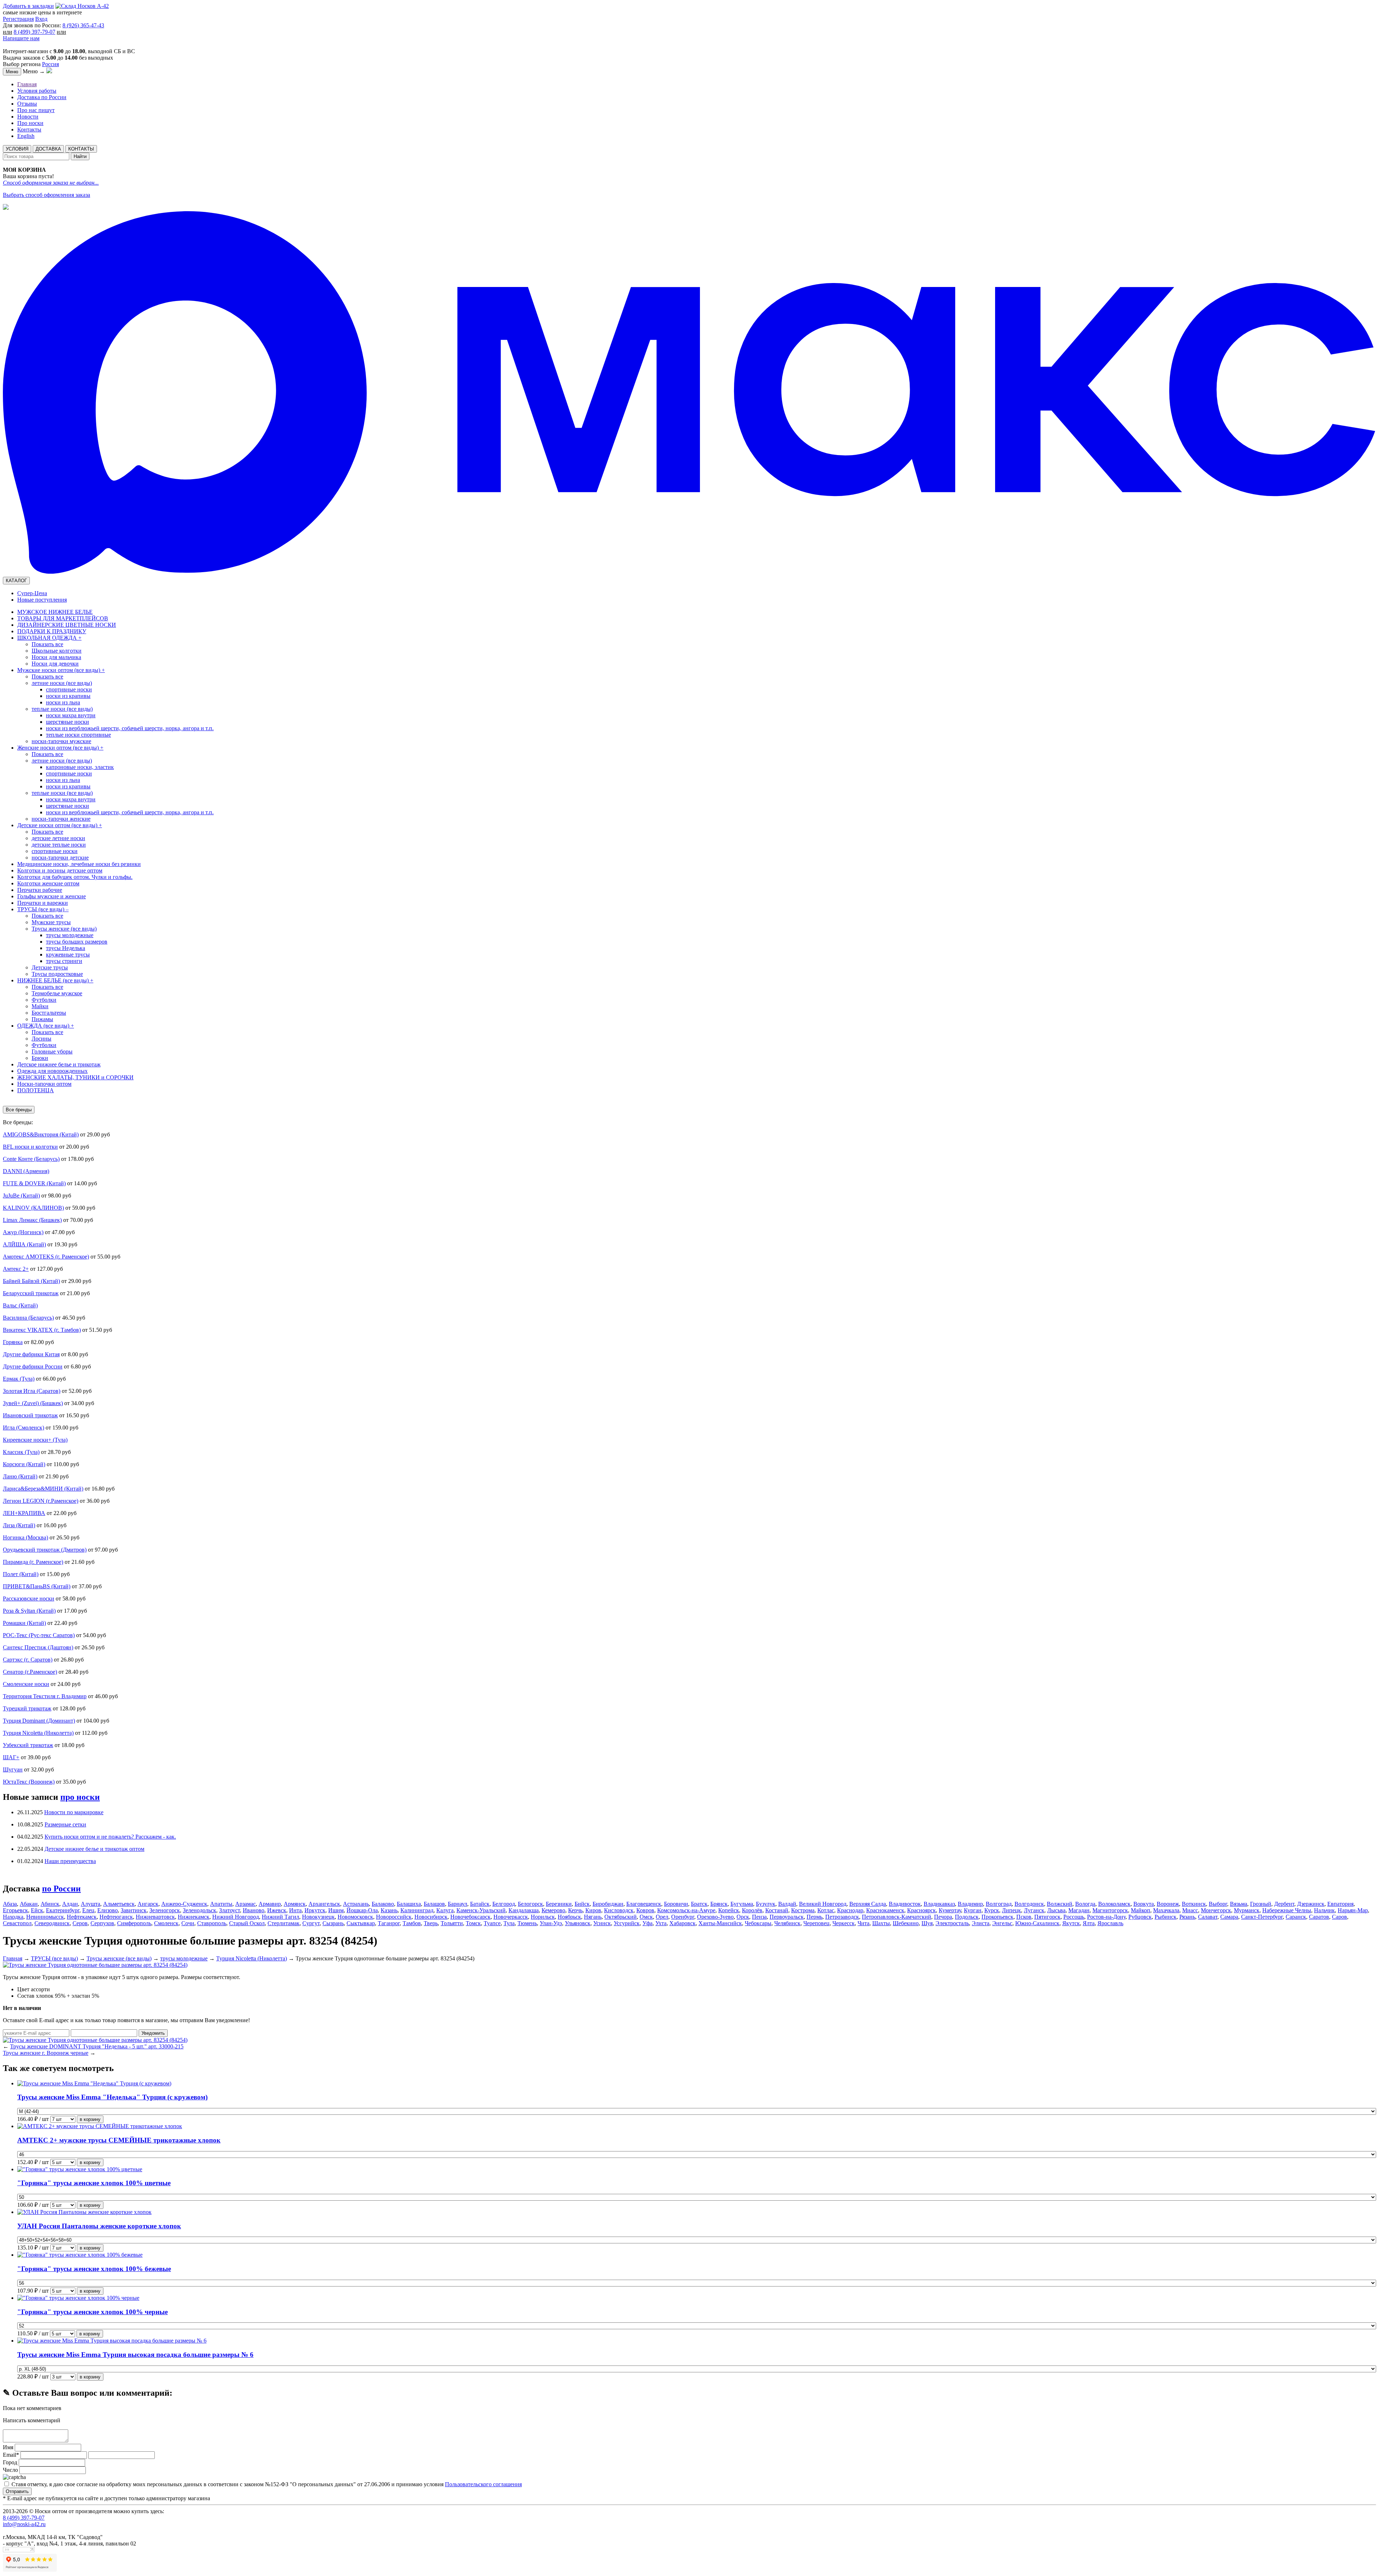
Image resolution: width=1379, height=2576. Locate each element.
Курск (992, 1910)
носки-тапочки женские (61, 819)
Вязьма (1239, 1904)
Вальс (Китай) (20, 1305)
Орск (743, 1917)
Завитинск (134, 1910)
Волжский (1060, 1904)
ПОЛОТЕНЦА (36, 1090)
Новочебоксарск (470, 1917)
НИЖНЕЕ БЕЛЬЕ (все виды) (55, 980)
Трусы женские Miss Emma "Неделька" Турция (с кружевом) (112, 2097)
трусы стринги (64, 961)
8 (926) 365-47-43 (83, 25)
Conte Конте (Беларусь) (31, 1159)
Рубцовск (1140, 1917)
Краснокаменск (885, 1910)
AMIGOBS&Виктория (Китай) (41, 1134)
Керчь (575, 1910)
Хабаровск (682, 1923)
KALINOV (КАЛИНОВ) (33, 1208)
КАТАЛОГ (16, 581)
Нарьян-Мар (1353, 1910)
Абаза (10, 1904)
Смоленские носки (26, 1684)
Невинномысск (45, 1917)
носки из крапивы (68, 696)
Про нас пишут (36, 110)
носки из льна (63, 702)
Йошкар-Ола (362, 1910)
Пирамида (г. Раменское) (33, 1562)
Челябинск (787, 1923)
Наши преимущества (70, 1861)
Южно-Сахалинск (1037, 1923)
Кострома (803, 1910)
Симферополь (134, 1923)
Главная (27, 84)
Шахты (881, 1923)
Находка (13, 1917)
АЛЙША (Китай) (24, 1244)
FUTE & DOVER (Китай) (34, 1183)
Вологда (1085, 1904)
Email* (11, 2455)
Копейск (729, 1910)
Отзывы (27, 104)
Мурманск (1247, 1910)
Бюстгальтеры (49, 1013)
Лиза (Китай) (19, 1525)
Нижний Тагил (280, 1917)
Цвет (23, 1989)
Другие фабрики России (33, 1366)
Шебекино (906, 1923)
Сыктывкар (361, 1923)
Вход (41, 19)
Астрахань (356, 1904)
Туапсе (492, 1923)
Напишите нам (21, 38)
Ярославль (1110, 1923)
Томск (473, 1923)
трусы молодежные (70, 935)
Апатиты (221, 1904)
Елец (88, 1910)
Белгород (504, 1904)
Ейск (37, 1910)
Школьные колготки (57, 651)
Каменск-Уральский (481, 1910)
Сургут (311, 1923)
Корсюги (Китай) (24, 1464)
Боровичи (676, 1904)
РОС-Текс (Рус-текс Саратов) (39, 1635)
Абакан (29, 1904)
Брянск (719, 1904)
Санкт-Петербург (1262, 1917)
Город (10, 2462)
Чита (863, 1923)
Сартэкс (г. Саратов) (28, 1660)
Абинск (50, 1904)
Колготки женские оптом (48, 883)
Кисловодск (619, 1910)
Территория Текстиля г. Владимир (45, 1696)
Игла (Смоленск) (24, 1428)
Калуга (445, 1910)
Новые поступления (42, 600)
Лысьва (1056, 1910)
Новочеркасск (511, 1917)
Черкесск (844, 1923)
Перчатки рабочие (40, 890)
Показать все (47, 644)
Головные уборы (52, 1051)
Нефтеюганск (116, 1917)
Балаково (383, 1904)
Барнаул (458, 1904)
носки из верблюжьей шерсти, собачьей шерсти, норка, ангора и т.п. (130, 728)
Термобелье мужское (57, 993)
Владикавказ (939, 1904)
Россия (50, 64)
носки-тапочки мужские (61, 741)
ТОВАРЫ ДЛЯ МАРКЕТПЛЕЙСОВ (63, 618)
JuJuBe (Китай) (21, 1196)
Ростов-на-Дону (1106, 1917)
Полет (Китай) (21, 1574)
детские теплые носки (59, 845)
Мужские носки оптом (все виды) (61, 670)
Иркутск (315, 1910)
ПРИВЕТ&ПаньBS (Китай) (37, 1586)
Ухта (661, 1923)
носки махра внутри (71, 715)
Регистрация (18, 19)
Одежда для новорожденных (52, 1071)
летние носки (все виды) (62, 683)
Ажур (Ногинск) (23, 1232)
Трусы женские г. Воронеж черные (46, 2053)
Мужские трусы (51, 922)
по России (61, 1889)
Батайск (480, 1904)
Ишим (336, 1910)
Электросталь (952, 1923)
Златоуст (229, 1910)
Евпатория (1340, 1904)
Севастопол (17, 1923)
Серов (80, 1923)
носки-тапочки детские (60, 858)
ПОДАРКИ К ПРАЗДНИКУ (52, 631)
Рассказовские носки (29, 1599)
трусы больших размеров (77, 942)
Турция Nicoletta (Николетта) (38, 1733)
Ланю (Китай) (20, 1476)
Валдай (787, 1904)
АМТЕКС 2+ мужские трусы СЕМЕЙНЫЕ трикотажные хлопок (119, 2140)
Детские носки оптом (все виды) (60, 825)
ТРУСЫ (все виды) (43, 909)
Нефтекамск (82, 1917)
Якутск (1071, 1923)
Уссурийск (627, 1923)
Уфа (647, 1923)
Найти (80, 156)
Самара (1229, 1917)
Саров (1339, 1917)
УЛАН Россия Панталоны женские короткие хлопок (99, 2226)
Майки (40, 1006)
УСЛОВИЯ (17, 149)
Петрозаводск (842, 1917)
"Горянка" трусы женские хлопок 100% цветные (94, 2183)
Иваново (254, 1910)
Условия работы (37, 91)
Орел (662, 1917)
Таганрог (389, 1923)
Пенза (759, 1917)
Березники (559, 1904)
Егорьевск (15, 1910)
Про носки (30, 123)
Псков (1024, 1917)
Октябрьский (621, 1917)
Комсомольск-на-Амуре (686, 1910)
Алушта (90, 1904)
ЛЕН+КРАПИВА (24, 1513)
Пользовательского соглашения (483, 2484)
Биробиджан (608, 1904)
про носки (80, 1797)
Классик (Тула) (21, 1452)
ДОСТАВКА (48, 149)
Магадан (1079, 1910)
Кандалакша (524, 1910)
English (26, 136)
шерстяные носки (68, 722)
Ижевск (277, 1910)
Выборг (1218, 1904)
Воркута (1144, 1904)
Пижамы (42, 1019)
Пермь (814, 1917)
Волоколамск (1114, 1904)
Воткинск (1194, 1904)
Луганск (1034, 1910)
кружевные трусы (68, 955)
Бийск (582, 1904)
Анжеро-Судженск (184, 1904)
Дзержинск (1311, 1904)
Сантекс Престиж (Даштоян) (38, 1647)
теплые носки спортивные (78, 735)
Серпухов (102, 1923)
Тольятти (452, 1923)
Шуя (927, 1923)
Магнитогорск (1110, 1910)
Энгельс (1002, 1923)
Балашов (434, 1904)
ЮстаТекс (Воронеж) (29, 1782)
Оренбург (683, 1917)
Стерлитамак (284, 1923)
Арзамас (245, 1904)
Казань (389, 1910)
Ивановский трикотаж (30, 1415)
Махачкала (1166, 1910)
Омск (646, 1917)
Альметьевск (119, 1904)
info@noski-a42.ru (24, 2524)
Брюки (40, 1058)
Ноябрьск (569, 1917)
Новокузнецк (318, 1917)
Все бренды (19, 1110)
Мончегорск (1216, 1910)
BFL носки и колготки (30, 1147)
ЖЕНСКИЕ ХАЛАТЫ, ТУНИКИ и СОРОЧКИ (75, 1077)
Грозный (1261, 1904)
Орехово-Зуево (715, 1917)
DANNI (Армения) (26, 1171)
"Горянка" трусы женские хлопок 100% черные (92, 2312)
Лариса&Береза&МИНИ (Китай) (43, 1489)
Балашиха (409, 1904)
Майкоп (1141, 1910)
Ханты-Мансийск (720, 1923)
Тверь (431, 1923)
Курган (973, 1910)
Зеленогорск (165, 1910)
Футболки (44, 1000)
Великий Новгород (823, 1904)
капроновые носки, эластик (80, 767)
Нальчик (1324, 1910)
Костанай (777, 1910)
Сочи (188, 1923)
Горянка (13, 1342)
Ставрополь (212, 1923)
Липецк (1011, 1910)
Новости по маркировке (74, 1812)
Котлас (826, 1910)
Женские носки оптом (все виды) (60, 748)
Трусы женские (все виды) (64, 929)
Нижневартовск (155, 1917)
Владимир (970, 1904)
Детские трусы (50, 967)
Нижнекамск (194, 1917)
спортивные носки (69, 689)
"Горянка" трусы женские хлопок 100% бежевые (94, 2269)
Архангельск (324, 1904)
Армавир (270, 1904)
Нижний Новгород (236, 1917)
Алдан (70, 1904)
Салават (1208, 1917)
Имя (9, 2447)
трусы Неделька (66, 948)
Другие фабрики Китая (31, 1354)
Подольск (967, 1917)
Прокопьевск (997, 1917)
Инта (295, 1910)
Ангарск (148, 1904)
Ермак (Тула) (19, 1379)
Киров (593, 1910)
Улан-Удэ (551, 1923)
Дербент (1284, 1904)
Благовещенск (644, 1904)
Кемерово (553, 1910)
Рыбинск (1166, 1917)
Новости (28, 117)
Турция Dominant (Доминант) (39, 1721)
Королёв (752, 1910)
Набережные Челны (1287, 1910)
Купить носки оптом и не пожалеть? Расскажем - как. (110, 1837)
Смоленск (166, 1923)
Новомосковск (355, 1917)
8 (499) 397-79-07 (34, 32)
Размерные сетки (65, 1824)
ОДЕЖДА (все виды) (46, 1026)
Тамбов (412, 1923)
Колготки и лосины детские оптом (60, 870)
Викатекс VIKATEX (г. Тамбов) (42, 1330)
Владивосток (905, 1904)
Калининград (417, 1910)
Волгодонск (1029, 1904)
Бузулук (766, 1904)
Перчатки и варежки (43, 903)
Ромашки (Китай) (24, 1623)
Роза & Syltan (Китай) (29, 1611)
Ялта (1089, 1923)
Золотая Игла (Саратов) (32, 1391)
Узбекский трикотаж (28, 1745)
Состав (26, 1996)
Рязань (1187, 1917)
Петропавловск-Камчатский (897, 1917)
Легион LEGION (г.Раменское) (41, 1501)
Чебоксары (758, 1923)
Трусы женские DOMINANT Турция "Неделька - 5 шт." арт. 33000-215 (97, 2046)
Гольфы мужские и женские (52, 896)
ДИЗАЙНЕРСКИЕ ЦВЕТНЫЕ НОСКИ (67, 625)
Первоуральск (787, 1917)
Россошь (1074, 1917)
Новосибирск (431, 1917)
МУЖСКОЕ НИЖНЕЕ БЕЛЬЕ (55, 612)
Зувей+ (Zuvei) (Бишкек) (33, 1403)
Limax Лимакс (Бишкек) (32, 1220)
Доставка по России (42, 97)
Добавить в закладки (28, 6)
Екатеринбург (63, 1910)
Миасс (1190, 1910)
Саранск (1296, 1917)
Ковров (645, 1910)
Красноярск (921, 1910)
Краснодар (850, 1910)
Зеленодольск (199, 1910)
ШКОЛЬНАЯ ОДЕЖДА (49, 638)
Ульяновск (578, 1923)
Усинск (602, 1923)
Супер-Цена (32, 593)
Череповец (816, 1923)
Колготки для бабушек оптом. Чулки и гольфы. (75, 877)
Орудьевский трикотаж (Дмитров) (45, 1550)
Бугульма (742, 1904)
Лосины (41, 1039)
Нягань (593, 1917)
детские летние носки (58, 838)
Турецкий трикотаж (27, 1708)
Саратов (1319, 1917)
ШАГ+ (11, 1757)
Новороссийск (394, 1917)
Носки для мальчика (56, 657)
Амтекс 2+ (16, 1269)
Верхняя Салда (868, 1904)
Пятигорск (1047, 1917)
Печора (943, 1917)
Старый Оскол (247, 1923)
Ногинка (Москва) (25, 1537)
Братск (699, 1904)
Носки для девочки (55, 664)
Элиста (981, 1923)
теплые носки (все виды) (62, 709)
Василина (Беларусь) (28, 1318)
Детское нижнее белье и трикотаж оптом (94, 1849)
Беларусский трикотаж (31, 1293)
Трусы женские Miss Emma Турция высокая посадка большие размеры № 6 (135, 2355)
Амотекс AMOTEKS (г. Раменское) (46, 1257)
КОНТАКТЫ (81, 149)
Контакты (29, 129)
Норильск (543, 1917)
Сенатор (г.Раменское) (30, 1672)
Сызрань (333, 1923)
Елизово (108, 1910)
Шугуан (13, 1769)
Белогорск (530, 1904)
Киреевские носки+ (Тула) (35, 1440)
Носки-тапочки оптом (44, 1084)
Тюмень (527, 1923)
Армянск (295, 1904)
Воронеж (1168, 1904)
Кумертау (950, 1910)
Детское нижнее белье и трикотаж (59, 1064)
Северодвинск (52, 1923)
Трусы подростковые (57, 974)
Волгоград (999, 1904)
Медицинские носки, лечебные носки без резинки (79, 864)
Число (10, 2470)
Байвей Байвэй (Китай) (31, 1281)
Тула (509, 1923)
